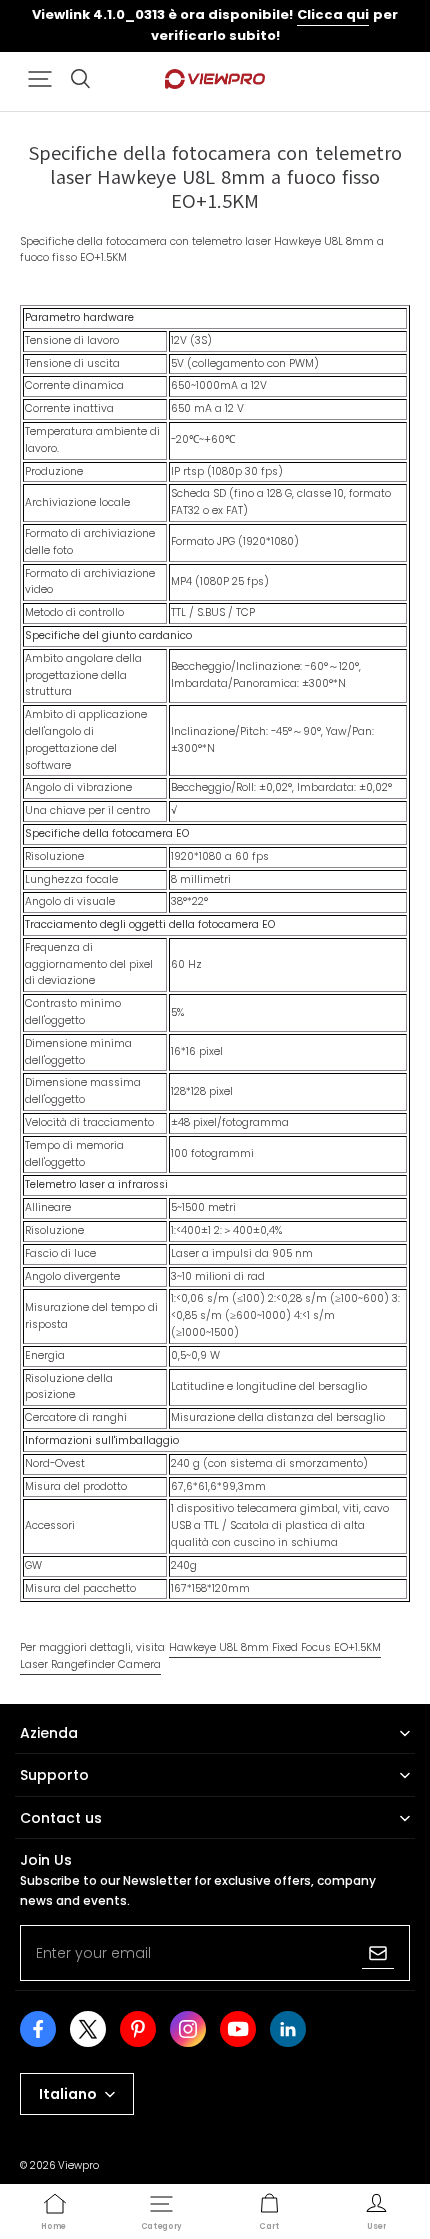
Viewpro (78, 2165)
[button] (40, 79)
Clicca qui (333, 14)
